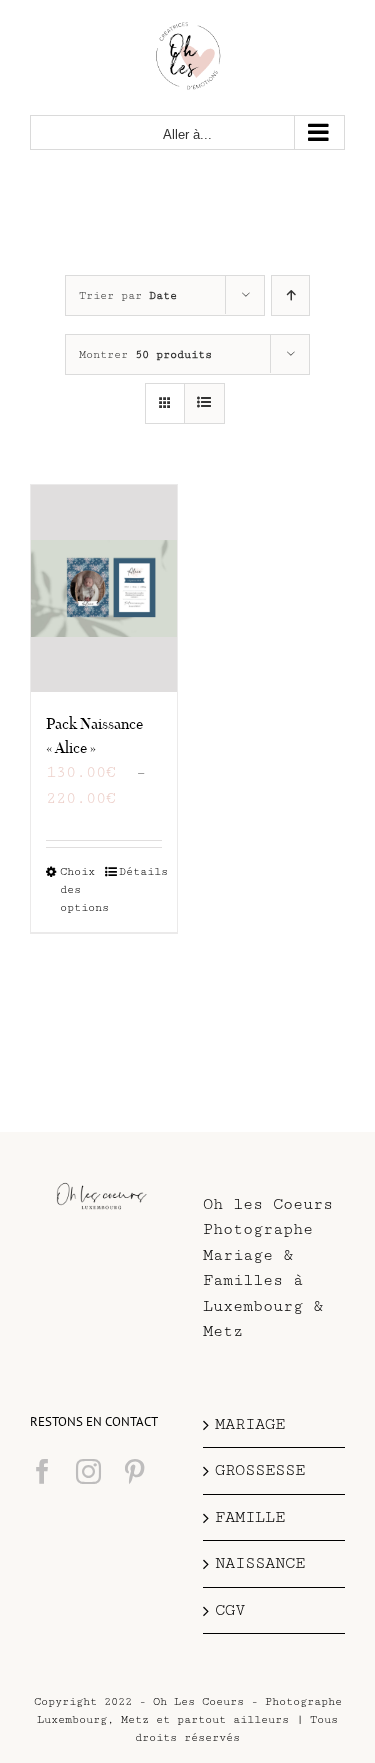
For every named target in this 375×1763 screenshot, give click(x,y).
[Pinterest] (134, 1471)
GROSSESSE (260, 1470)
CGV (230, 1610)
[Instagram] (88, 1471)
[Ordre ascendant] (290, 295)
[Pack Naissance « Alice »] (104, 588)
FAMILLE (250, 1517)
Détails (140, 871)
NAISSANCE (260, 1563)
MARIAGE (250, 1424)
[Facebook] (42, 1471)
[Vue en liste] (204, 403)
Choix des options (81, 889)
